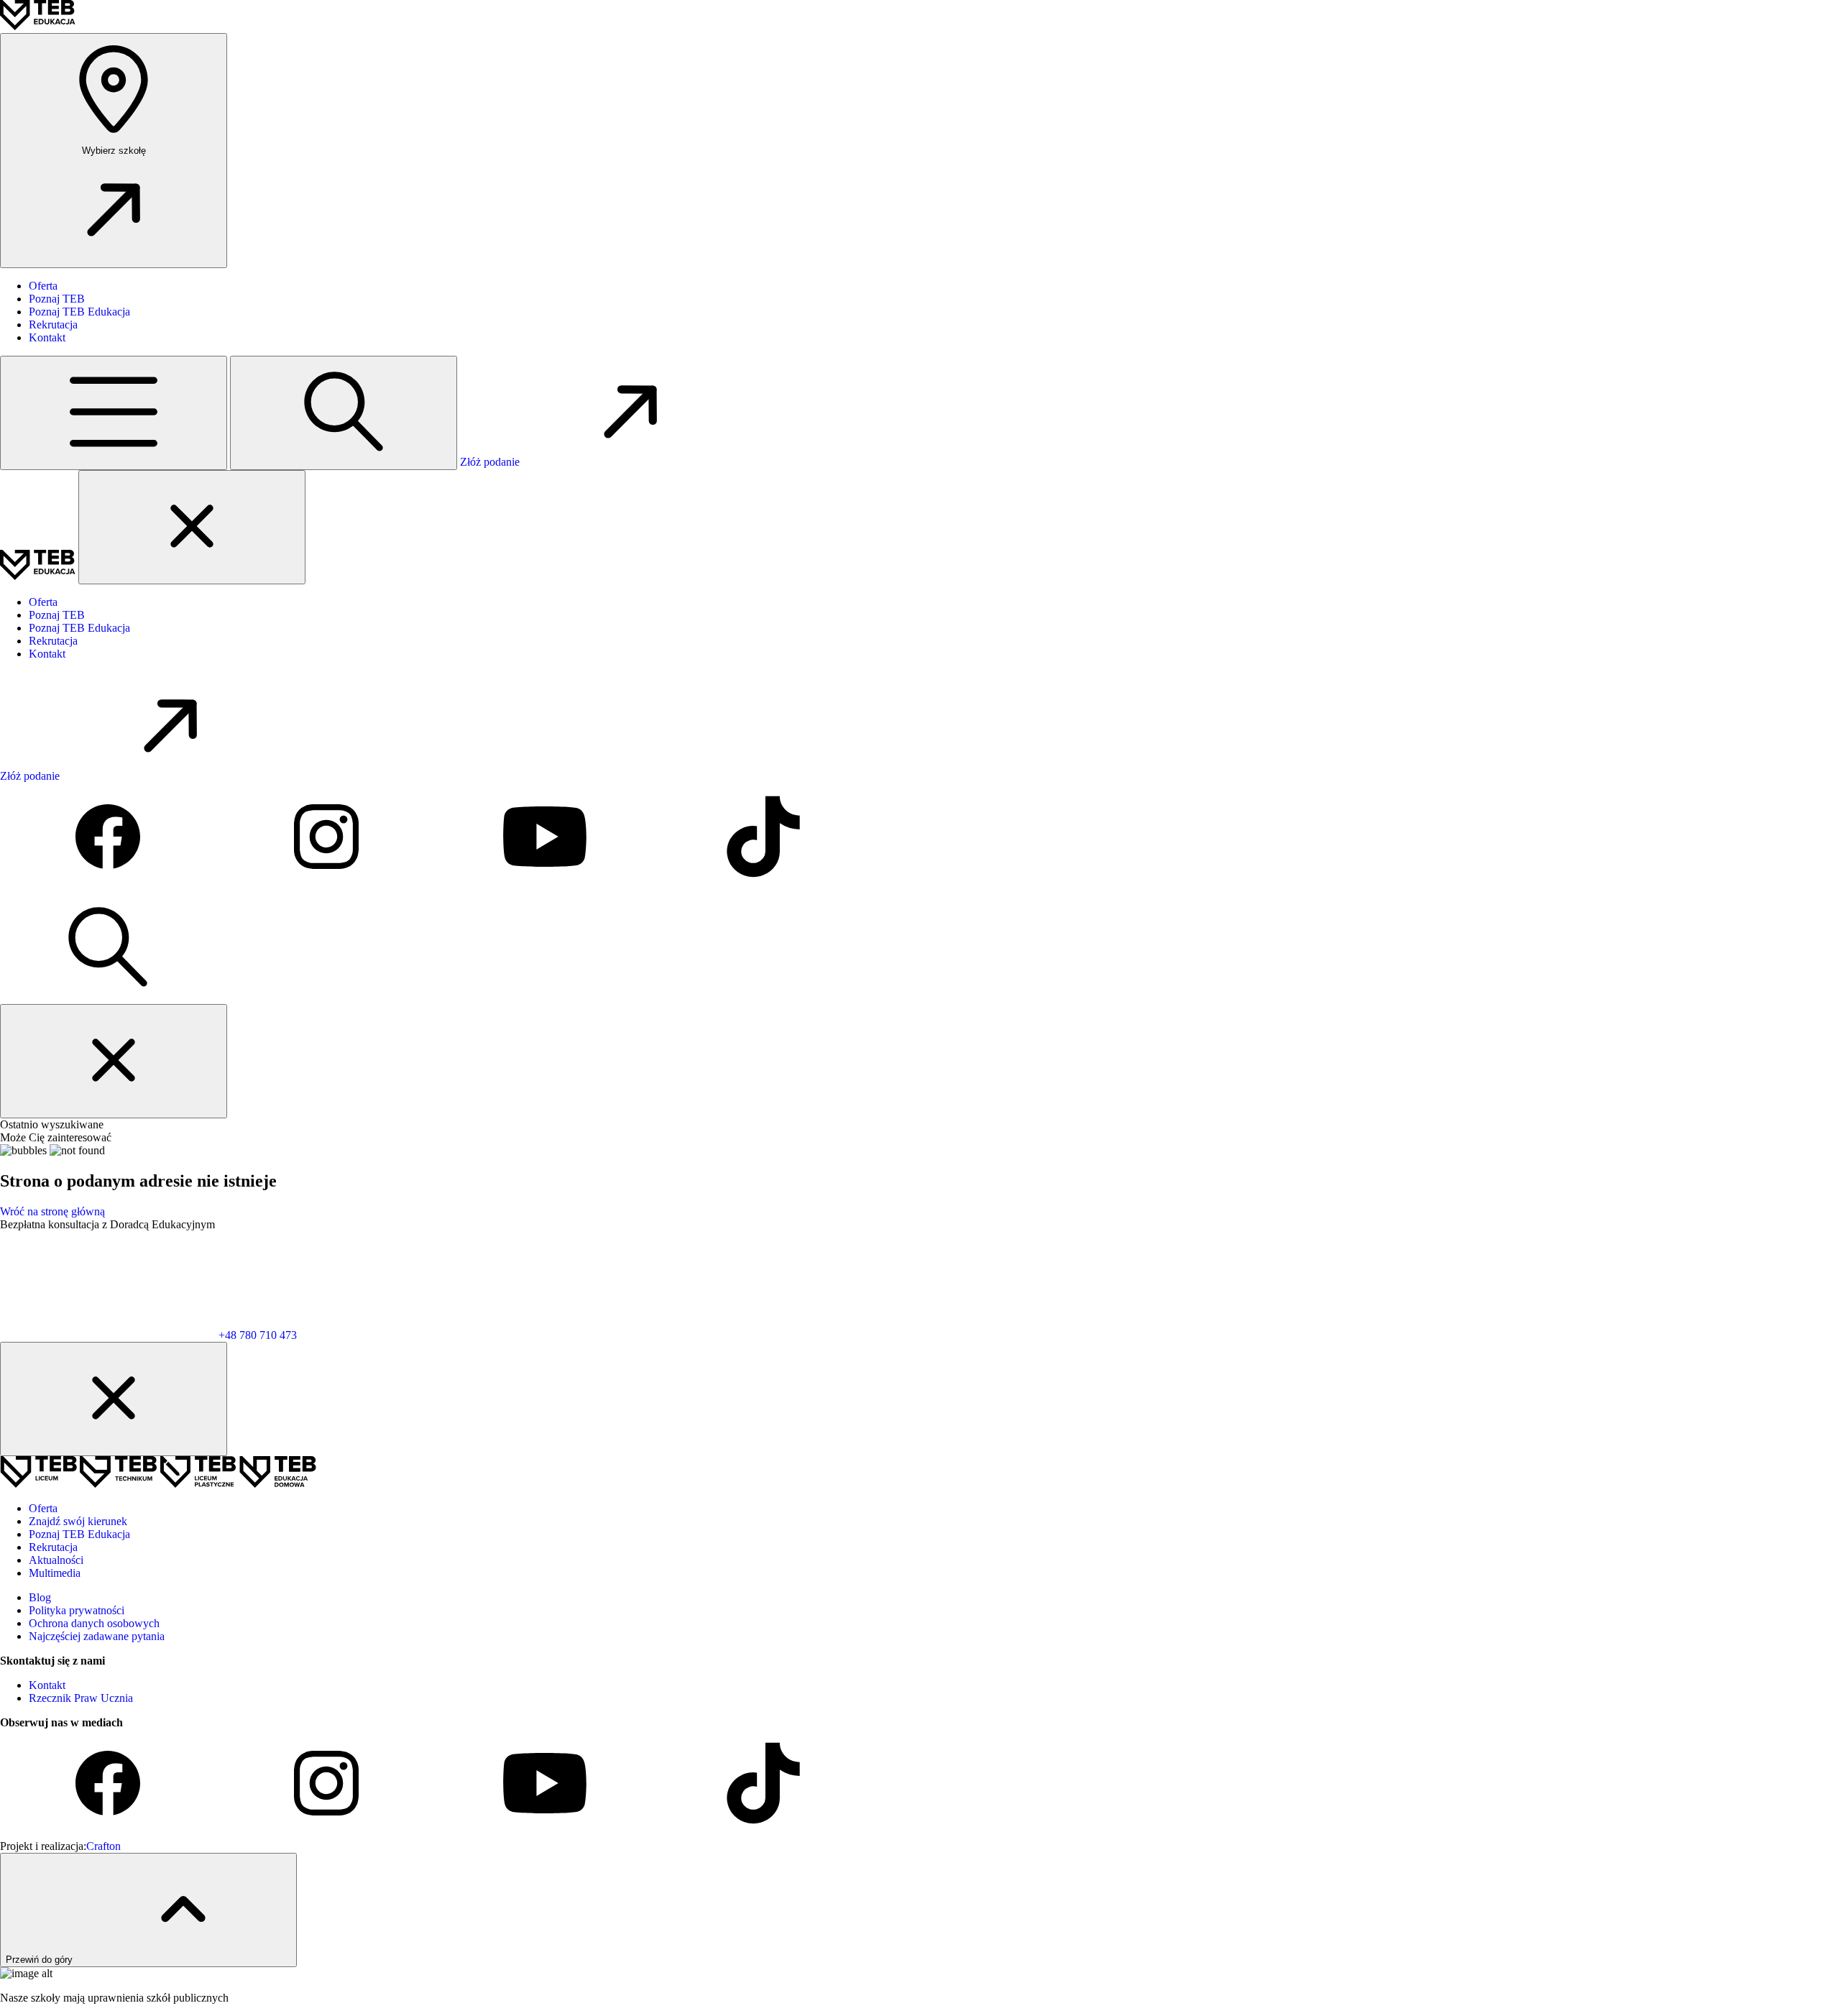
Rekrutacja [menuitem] (53, 325)
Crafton (103, 1846)
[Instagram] (328, 887)
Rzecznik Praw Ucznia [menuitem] (81, 1698)
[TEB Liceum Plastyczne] (199, 1484)
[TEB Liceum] (40, 1484)
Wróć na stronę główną (52, 1211)
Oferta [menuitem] (43, 286)
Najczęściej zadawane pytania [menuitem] (97, 1636)
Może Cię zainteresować (56, 1137)
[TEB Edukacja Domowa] (278, 1484)
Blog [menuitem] (40, 1597)
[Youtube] (546, 887)
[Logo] (38, 26)
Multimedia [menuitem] (55, 1573)
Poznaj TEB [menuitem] (57, 299)
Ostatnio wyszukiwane (52, 1124)
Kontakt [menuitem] (47, 337)
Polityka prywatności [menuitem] (77, 1610)
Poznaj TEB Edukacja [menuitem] (79, 312)
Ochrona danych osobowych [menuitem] (94, 1623)
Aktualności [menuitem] (56, 1560)
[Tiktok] (763, 887)
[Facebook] (109, 887)
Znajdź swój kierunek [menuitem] (78, 1521)
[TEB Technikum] (120, 1484)
